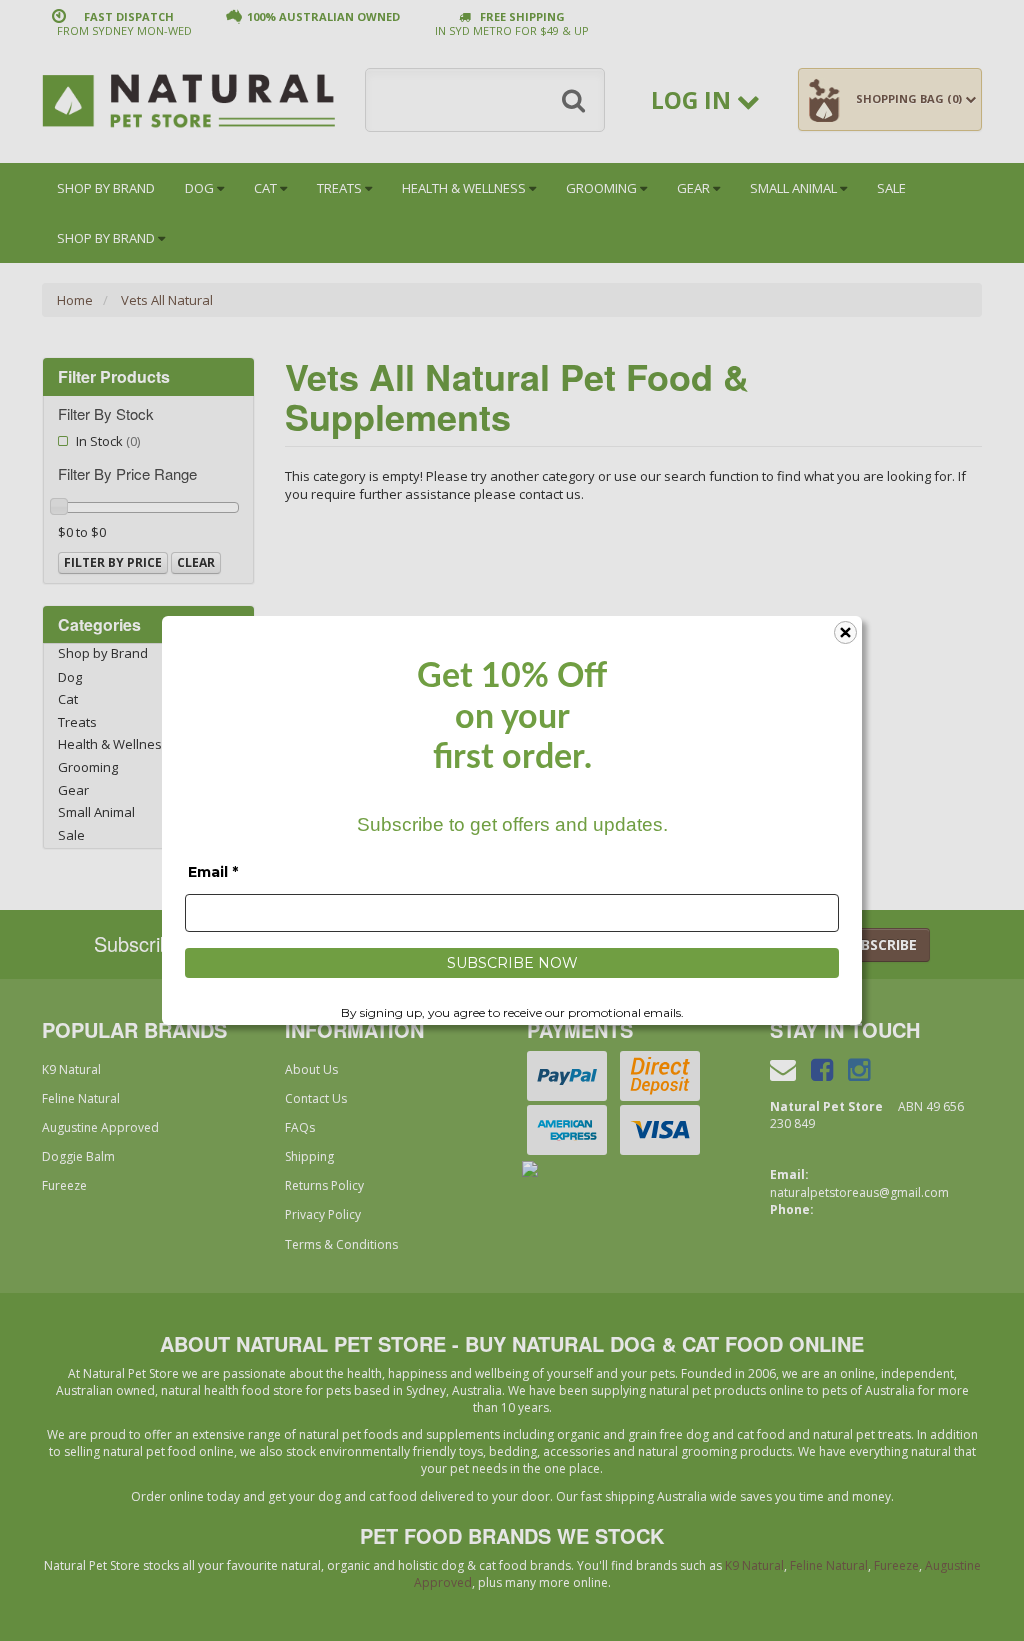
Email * (213, 872)
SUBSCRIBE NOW (512, 963)
